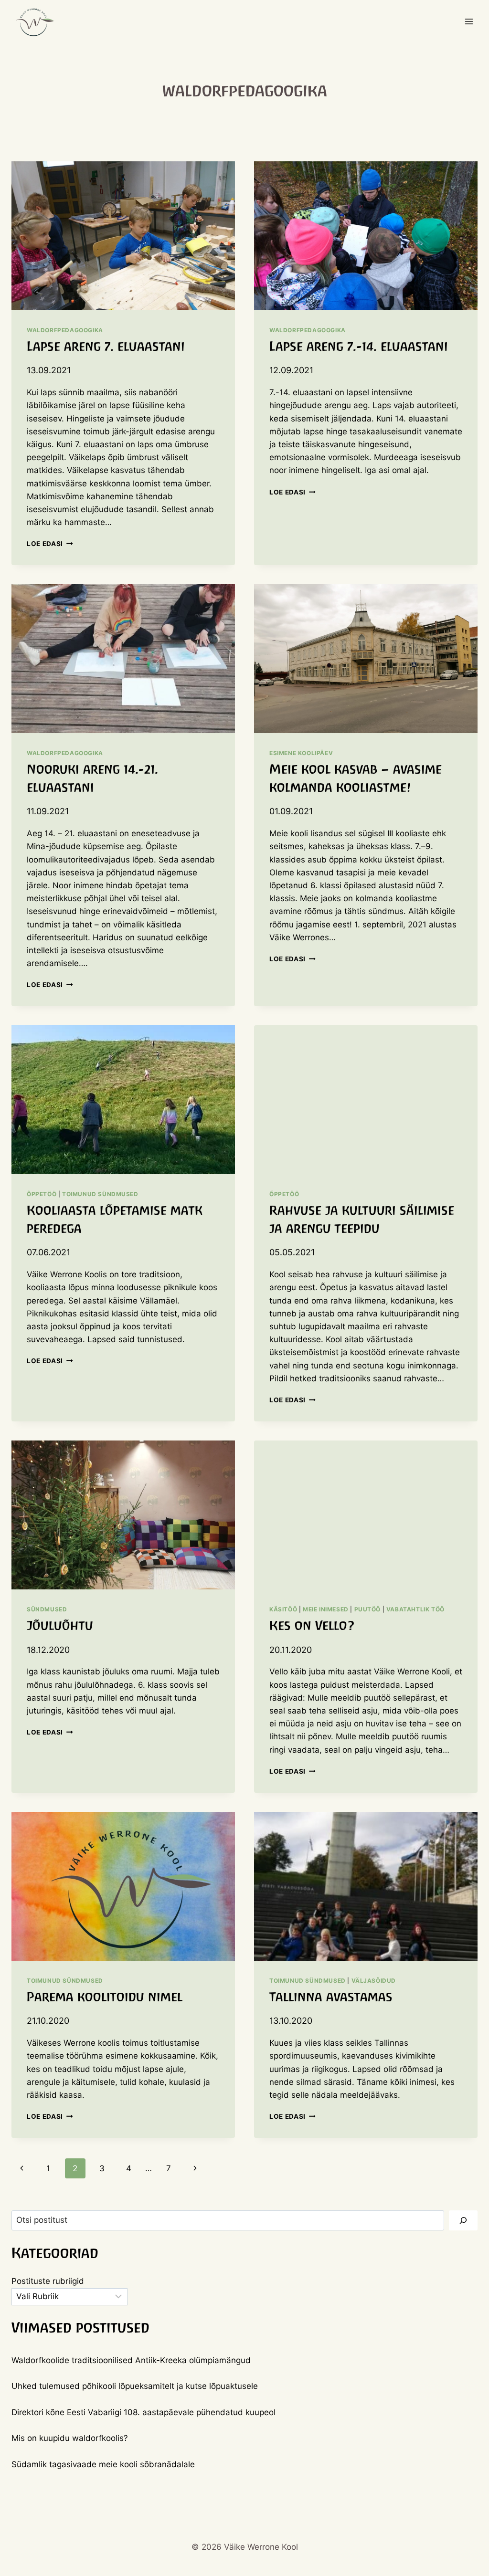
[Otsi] (463, 2221)
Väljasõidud (374, 1981)
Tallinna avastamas (331, 1997)
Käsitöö (283, 1609)
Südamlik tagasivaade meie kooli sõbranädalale (103, 2464)
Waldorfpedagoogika (65, 330)
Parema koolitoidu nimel (105, 1997)
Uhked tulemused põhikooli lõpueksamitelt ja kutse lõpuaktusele (135, 2386)
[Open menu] (469, 21)
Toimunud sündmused (100, 1194)
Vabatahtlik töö (415, 1609)
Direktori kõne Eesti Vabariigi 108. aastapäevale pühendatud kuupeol (144, 2412)
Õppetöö (42, 1194)
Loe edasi (50, 544)
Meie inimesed (326, 1609)
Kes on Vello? (312, 1625)
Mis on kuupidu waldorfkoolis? (70, 2438)
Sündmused (47, 1609)
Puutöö (368, 1609)
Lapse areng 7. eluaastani (106, 346)
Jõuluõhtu (60, 1625)
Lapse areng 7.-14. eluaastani (359, 346)
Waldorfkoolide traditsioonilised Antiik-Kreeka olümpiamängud (131, 2360)
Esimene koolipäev (301, 753)
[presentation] (123, 236)
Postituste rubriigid (48, 2281)
